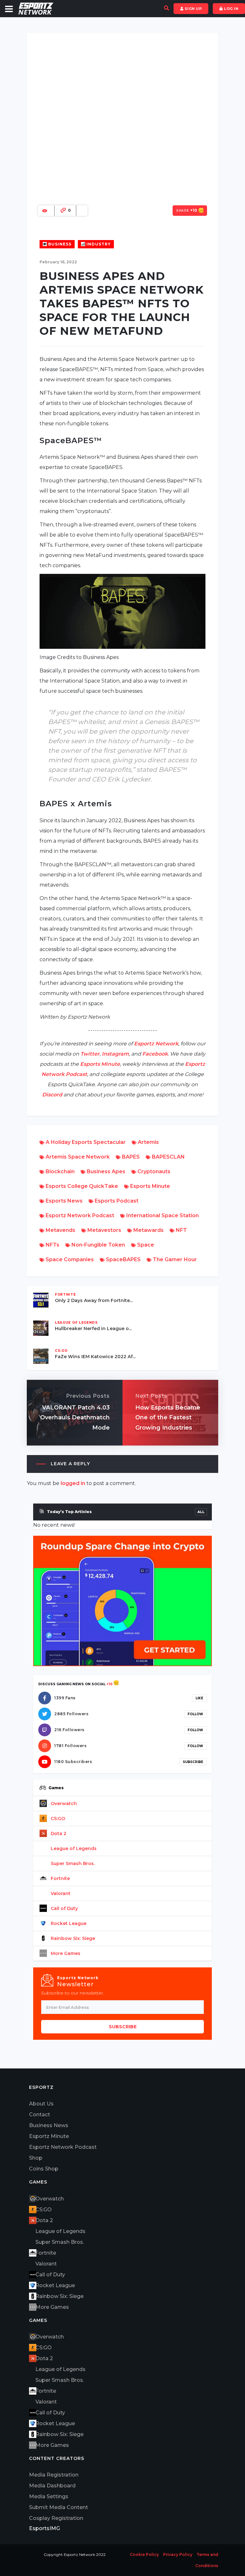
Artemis (148, 1142)
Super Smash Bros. (73, 1863)
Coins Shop (44, 2169)
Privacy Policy (178, 2554)
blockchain (59, 1171)
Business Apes (105, 1171)
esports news (63, 1201)
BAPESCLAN (168, 1157)
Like (199, 1698)
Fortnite (60, 1878)
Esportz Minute (49, 2136)
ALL (201, 1512)
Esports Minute (149, 1186)
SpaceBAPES (123, 1259)
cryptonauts (153, 1171)
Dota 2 (59, 1833)
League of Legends (74, 1848)
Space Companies (69, 1259)
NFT (181, 1230)
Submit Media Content (59, 2507)
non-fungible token (98, 1245)
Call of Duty (64, 1908)
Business (59, 244)
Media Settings (49, 2496)
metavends (60, 1230)
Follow (195, 1714)
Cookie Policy (144, 2554)
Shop (36, 2158)
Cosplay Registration (56, 2518)
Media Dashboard (52, 2486)
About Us (41, 2104)
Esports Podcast (116, 1201)
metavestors (104, 1230)
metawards (148, 1230)
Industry (98, 244)
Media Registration (54, 2475)
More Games (66, 1953)
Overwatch (64, 1804)
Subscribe (193, 1762)
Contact (40, 2115)
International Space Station (162, 1215)
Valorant (61, 1893)
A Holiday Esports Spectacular (85, 1142)
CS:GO (58, 1819)
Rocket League (69, 1923)
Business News (49, 2125)
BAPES (130, 1157)
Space (145, 1245)
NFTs (52, 1245)
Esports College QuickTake (81, 1186)
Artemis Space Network (77, 1157)
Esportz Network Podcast (79, 1215)
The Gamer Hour (174, 1259)
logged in (73, 1483)
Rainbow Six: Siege (73, 1938)
